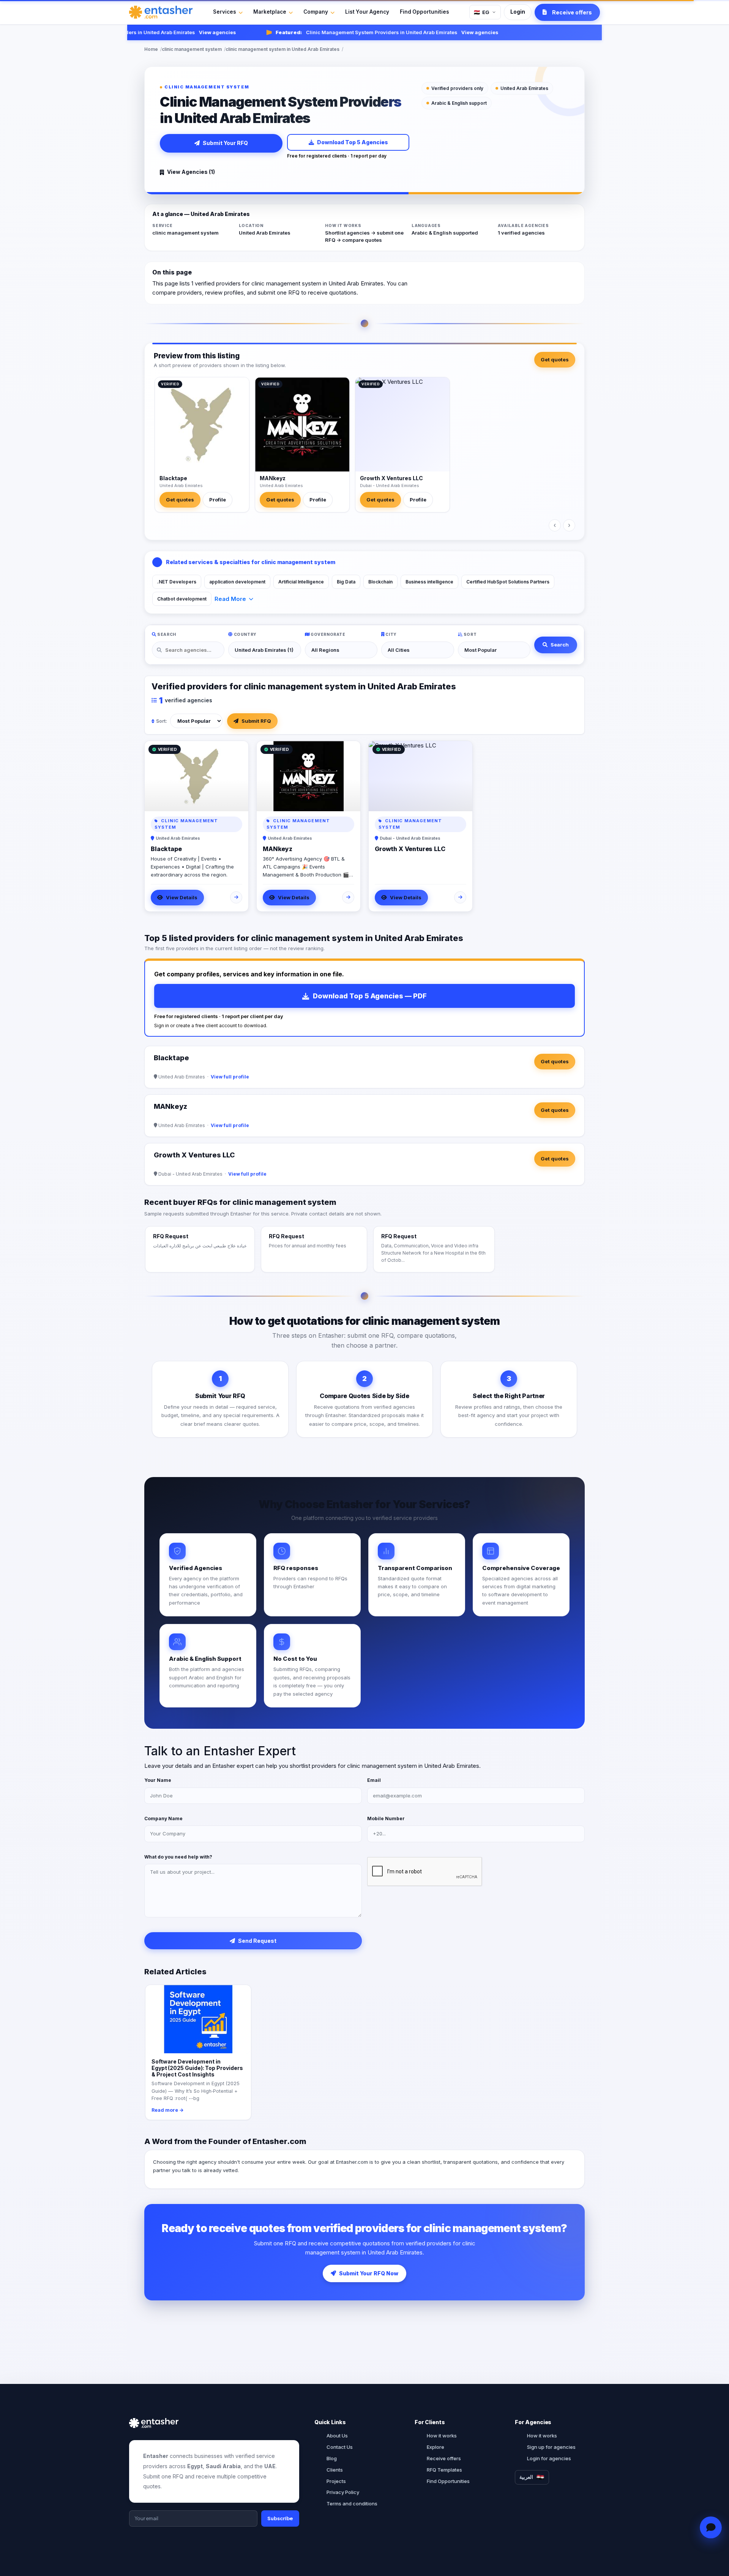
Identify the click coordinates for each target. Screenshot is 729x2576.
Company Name (163, 1818)
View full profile (230, 1077)
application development (237, 582)
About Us (337, 2436)
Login (518, 12)
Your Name (158, 1780)
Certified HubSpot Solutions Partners (508, 582)
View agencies (186, 32)
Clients (335, 2470)
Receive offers (444, 2458)
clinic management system (192, 49)
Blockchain (380, 582)
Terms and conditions (352, 2503)
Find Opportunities (424, 12)
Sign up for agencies (551, 2447)
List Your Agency (367, 12)
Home (151, 49)
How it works (442, 2436)
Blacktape (173, 478)
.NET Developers (177, 582)
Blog (332, 2458)
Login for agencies (549, 2458)
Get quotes (555, 359)
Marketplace (270, 12)
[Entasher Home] (161, 12)
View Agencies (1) (191, 172)
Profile (218, 500)
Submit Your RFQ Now (369, 2273)
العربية (526, 2477)
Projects (336, 2481)
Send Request (257, 1941)
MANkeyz (273, 478)
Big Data (346, 582)
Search (560, 645)
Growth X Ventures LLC (391, 478)
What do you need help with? (178, 1857)
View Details (182, 897)
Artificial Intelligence (301, 582)
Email (374, 1780)
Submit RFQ (256, 721)
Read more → (168, 2110)
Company (316, 12)
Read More (230, 599)
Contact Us (340, 2447)
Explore (436, 2447)
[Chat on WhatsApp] (711, 2528)
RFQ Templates (444, 2470)
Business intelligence (429, 582)
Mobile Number (386, 1818)
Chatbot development (182, 599)
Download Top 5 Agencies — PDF (370, 996)
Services (225, 12)
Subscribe (280, 2518)
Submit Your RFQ (225, 143)
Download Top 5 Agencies (353, 142)
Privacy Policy (343, 2492)
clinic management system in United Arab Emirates (282, 49)
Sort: (162, 721)
